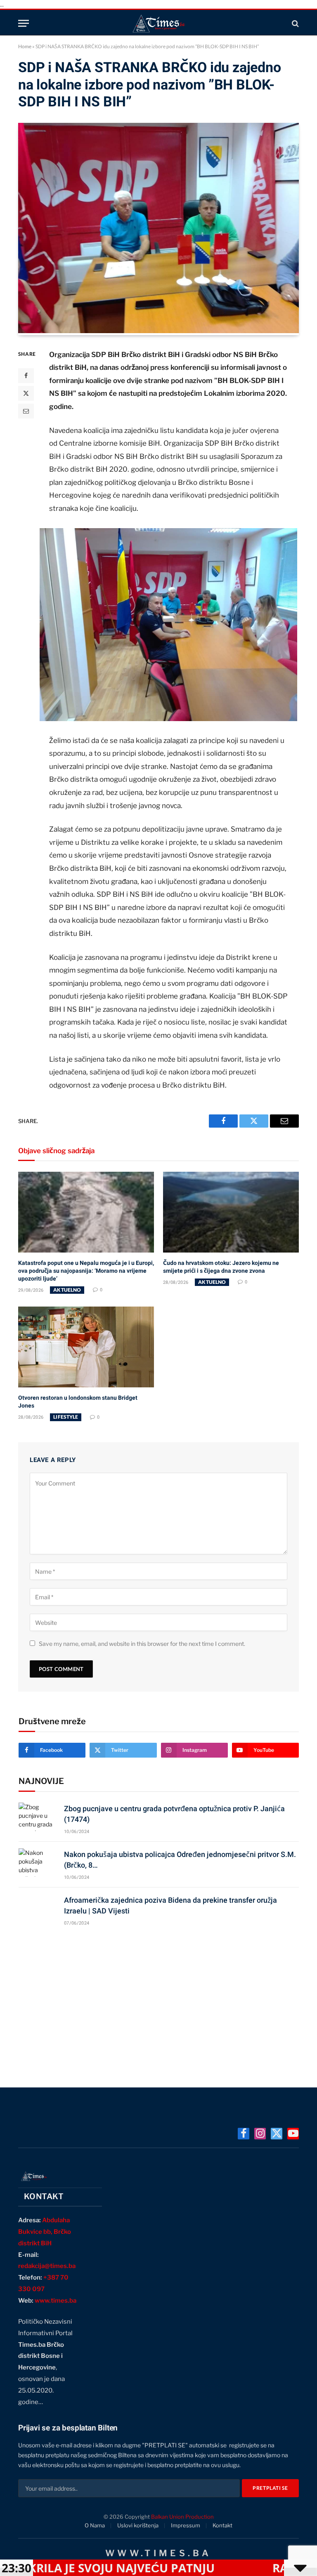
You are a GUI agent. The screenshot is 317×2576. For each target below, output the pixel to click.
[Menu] (24, 23)
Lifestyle (66, 1417)
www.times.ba (56, 2301)
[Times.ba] (158, 23)
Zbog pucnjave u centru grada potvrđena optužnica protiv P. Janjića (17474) (174, 1814)
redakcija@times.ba (47, 2266)
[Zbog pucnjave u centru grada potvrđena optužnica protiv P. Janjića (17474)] (38, 1817)
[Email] (26, 411)
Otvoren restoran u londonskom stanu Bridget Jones (78, 1402)
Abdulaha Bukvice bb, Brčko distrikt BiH (45, 2232)
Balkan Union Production (182, 2517)
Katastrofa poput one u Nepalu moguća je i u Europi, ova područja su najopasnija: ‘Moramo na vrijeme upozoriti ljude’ (86, 1271)
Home (25, 46)
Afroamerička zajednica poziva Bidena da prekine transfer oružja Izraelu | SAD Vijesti (170, 1905)
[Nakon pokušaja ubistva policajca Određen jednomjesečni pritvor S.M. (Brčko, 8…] (38, 1863)
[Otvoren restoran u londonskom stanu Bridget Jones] (86, 1347)
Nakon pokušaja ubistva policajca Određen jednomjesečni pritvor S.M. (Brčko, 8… (180, 1860)
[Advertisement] (159, 2003)
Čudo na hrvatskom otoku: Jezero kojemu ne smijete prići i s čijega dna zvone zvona (221, 1267)
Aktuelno (67, 1290)
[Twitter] (26, 393)
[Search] (295, 23)
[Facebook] (26, 376)
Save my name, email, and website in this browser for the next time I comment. (142, 1644)
